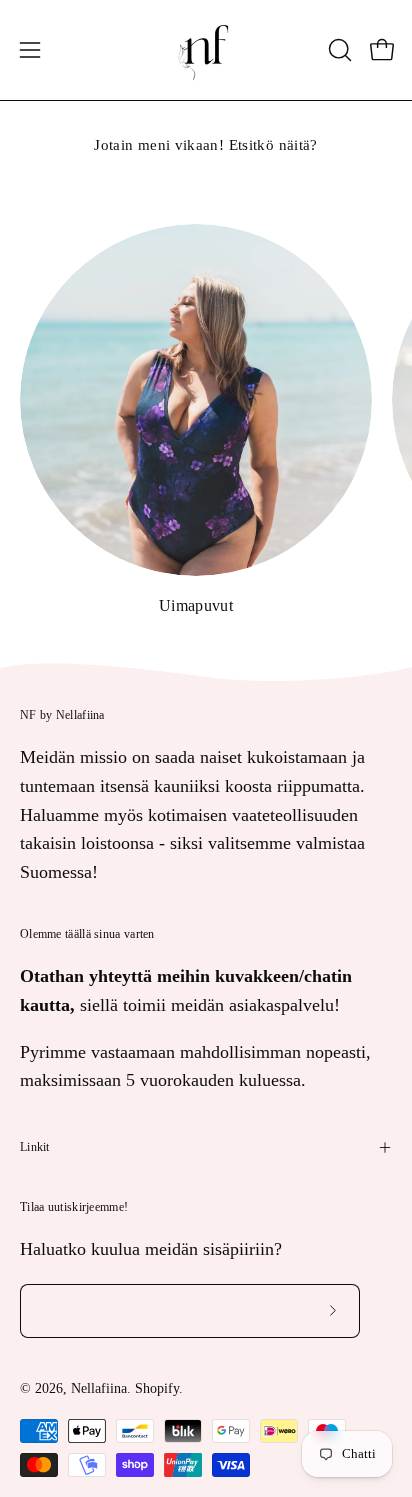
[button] (338, 50)
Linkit (35, 1147)
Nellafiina (99, 1388)
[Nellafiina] (206, 50)
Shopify (157, 1388)
